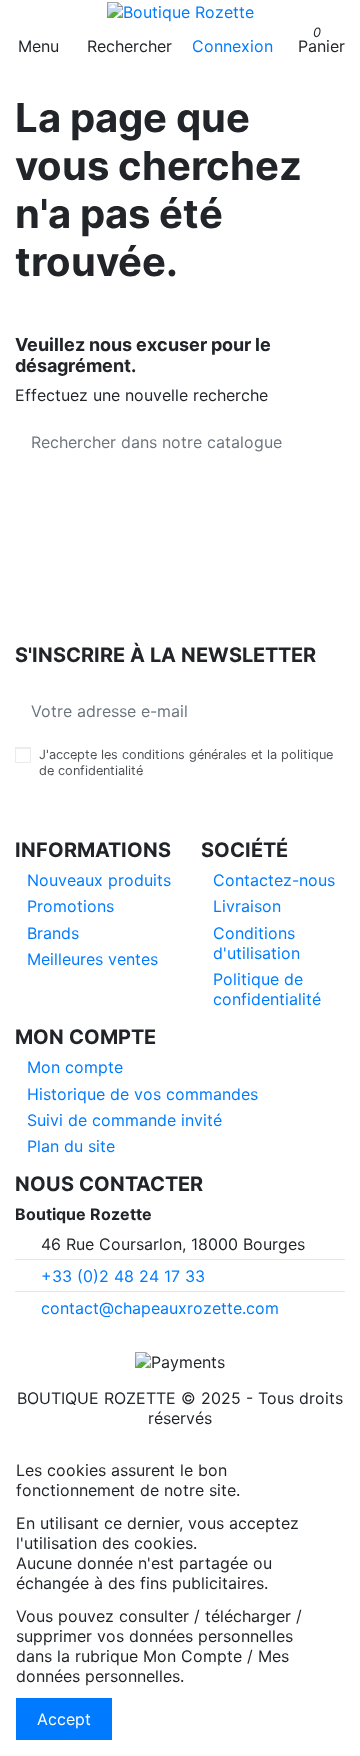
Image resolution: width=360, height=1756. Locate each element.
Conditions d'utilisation (256, 943)
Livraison (247, 906)
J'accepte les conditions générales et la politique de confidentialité (186, 762)
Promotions (70, 906)
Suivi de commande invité (124, 1120)
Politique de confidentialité (267, 989)
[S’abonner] (329, 711)
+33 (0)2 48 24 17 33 (123, 1276)
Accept (64, 1719)
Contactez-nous (274, 880)
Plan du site (71, 1146)
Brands (53, 933)
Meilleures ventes (92, 959)
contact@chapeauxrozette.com (160, 1308)
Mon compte (75, 1067)
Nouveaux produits (99, 880)
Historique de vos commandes (142, 1094)
